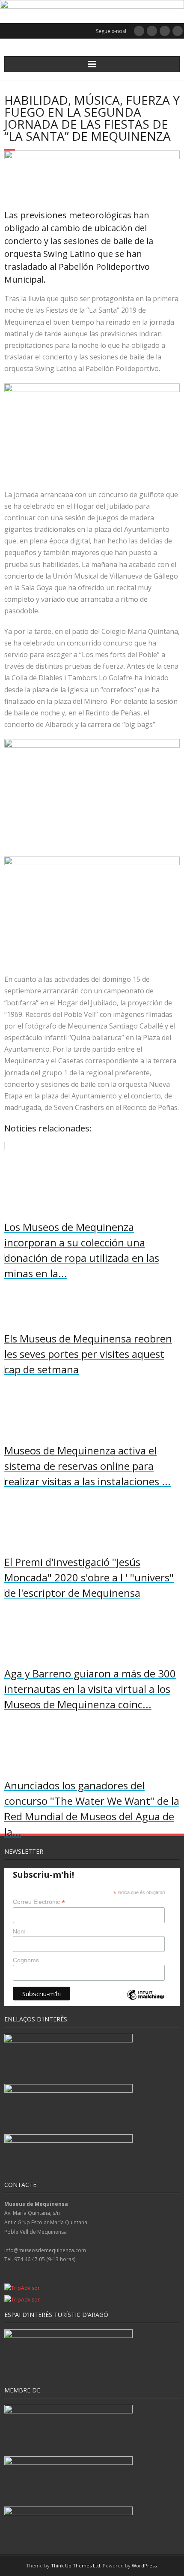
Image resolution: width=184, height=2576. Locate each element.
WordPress (144, 2565)
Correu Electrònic (39, 1902)
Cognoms (26, 1960)
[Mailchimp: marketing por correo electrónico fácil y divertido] (146, 2002)
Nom (19, 1931)
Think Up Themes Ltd (76, 2565)
